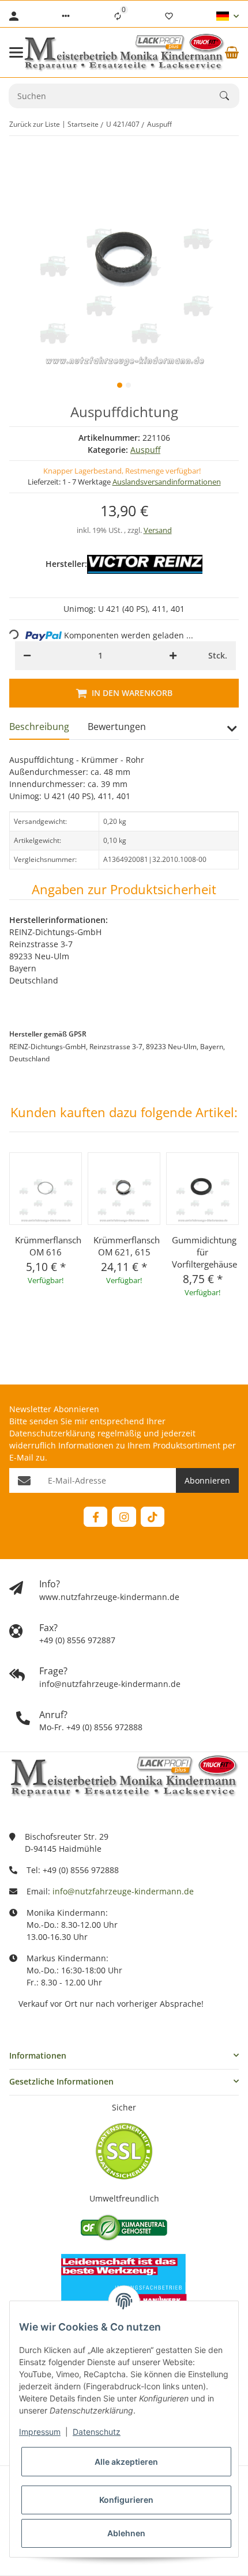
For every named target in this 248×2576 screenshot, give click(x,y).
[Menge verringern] (27, 656)
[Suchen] (230, 96)
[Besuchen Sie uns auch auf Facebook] (95, 1517)
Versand (158, 530)
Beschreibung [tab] (39, 727)
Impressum (40, 2432)
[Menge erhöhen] (173, 656)
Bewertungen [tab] (117, 727)
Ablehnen (126, 2533)
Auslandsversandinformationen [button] (167, 482)
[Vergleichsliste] (118, 16)
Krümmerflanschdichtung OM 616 (46, 1246)
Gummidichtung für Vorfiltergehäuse (202, 1252)
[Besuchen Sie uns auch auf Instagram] (124, 1517)
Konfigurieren (126, 2500)
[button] (66, 16)
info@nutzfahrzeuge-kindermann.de (123, 1891)
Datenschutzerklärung (52, 1433)
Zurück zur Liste (35, 124)
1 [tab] (120, 385)
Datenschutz (97, 2432)
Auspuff (145, 450)
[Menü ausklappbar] (16, 52)
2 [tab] (128, 385)
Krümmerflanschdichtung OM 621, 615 (124, 1246)
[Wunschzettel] (169, 16)
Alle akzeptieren (126, 2462)
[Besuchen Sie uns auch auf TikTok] (153, 1517)
